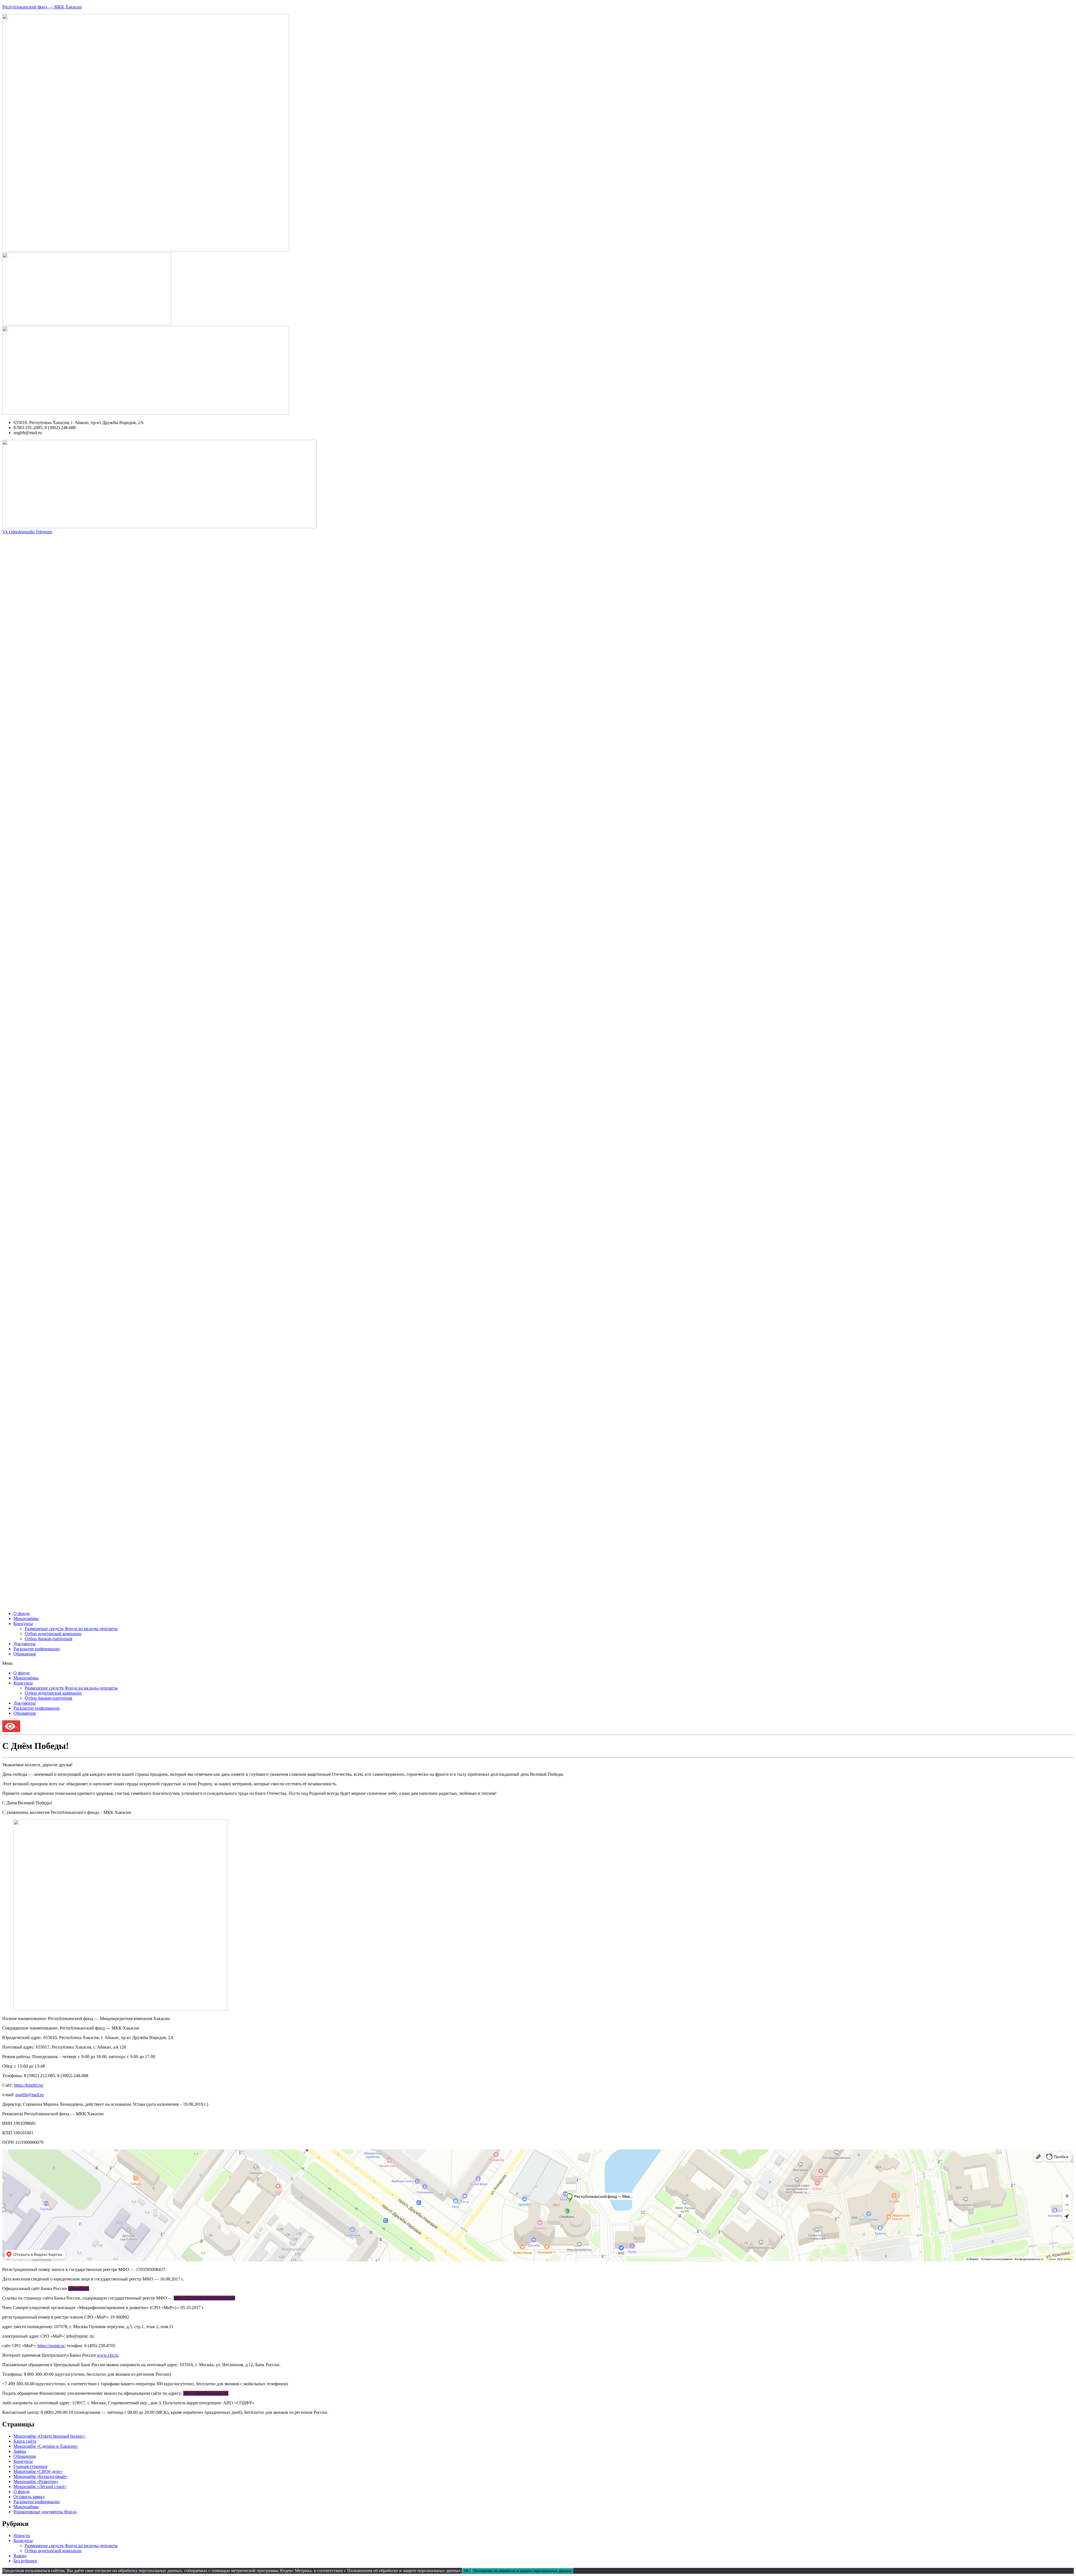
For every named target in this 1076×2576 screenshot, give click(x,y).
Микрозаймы (26, 1619)
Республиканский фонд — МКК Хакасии (42, 7)
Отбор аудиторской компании (53, 1634)
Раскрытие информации (37, 1649)
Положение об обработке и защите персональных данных (522, 2571)
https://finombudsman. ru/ (206, 2393)
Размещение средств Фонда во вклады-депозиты (71, 1629)
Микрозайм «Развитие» (36, 2481)
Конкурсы (23, 1624)
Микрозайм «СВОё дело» (38, 2471)
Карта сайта (25, 2441)
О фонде (22, 1613)
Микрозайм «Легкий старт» (40, 2487)
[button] (538, 1663)
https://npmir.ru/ (51, 2346)
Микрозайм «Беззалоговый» (40, 2476)
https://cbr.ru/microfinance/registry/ (204, 2298)
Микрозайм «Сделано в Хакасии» (46, 2446)
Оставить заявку (29, 2497)
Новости (22, 2536)
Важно (20, 2556)
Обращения (25, 1654)
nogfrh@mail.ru (30, 2095)
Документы (25, 1644)
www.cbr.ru (79, 2288)
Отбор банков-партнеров (48, 1639)
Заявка (20, 2451)
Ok (466, 2571)
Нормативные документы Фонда (45, 2512)
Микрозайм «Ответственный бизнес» (49, 2436)
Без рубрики (25, 2561)
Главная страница (30, 2466)
